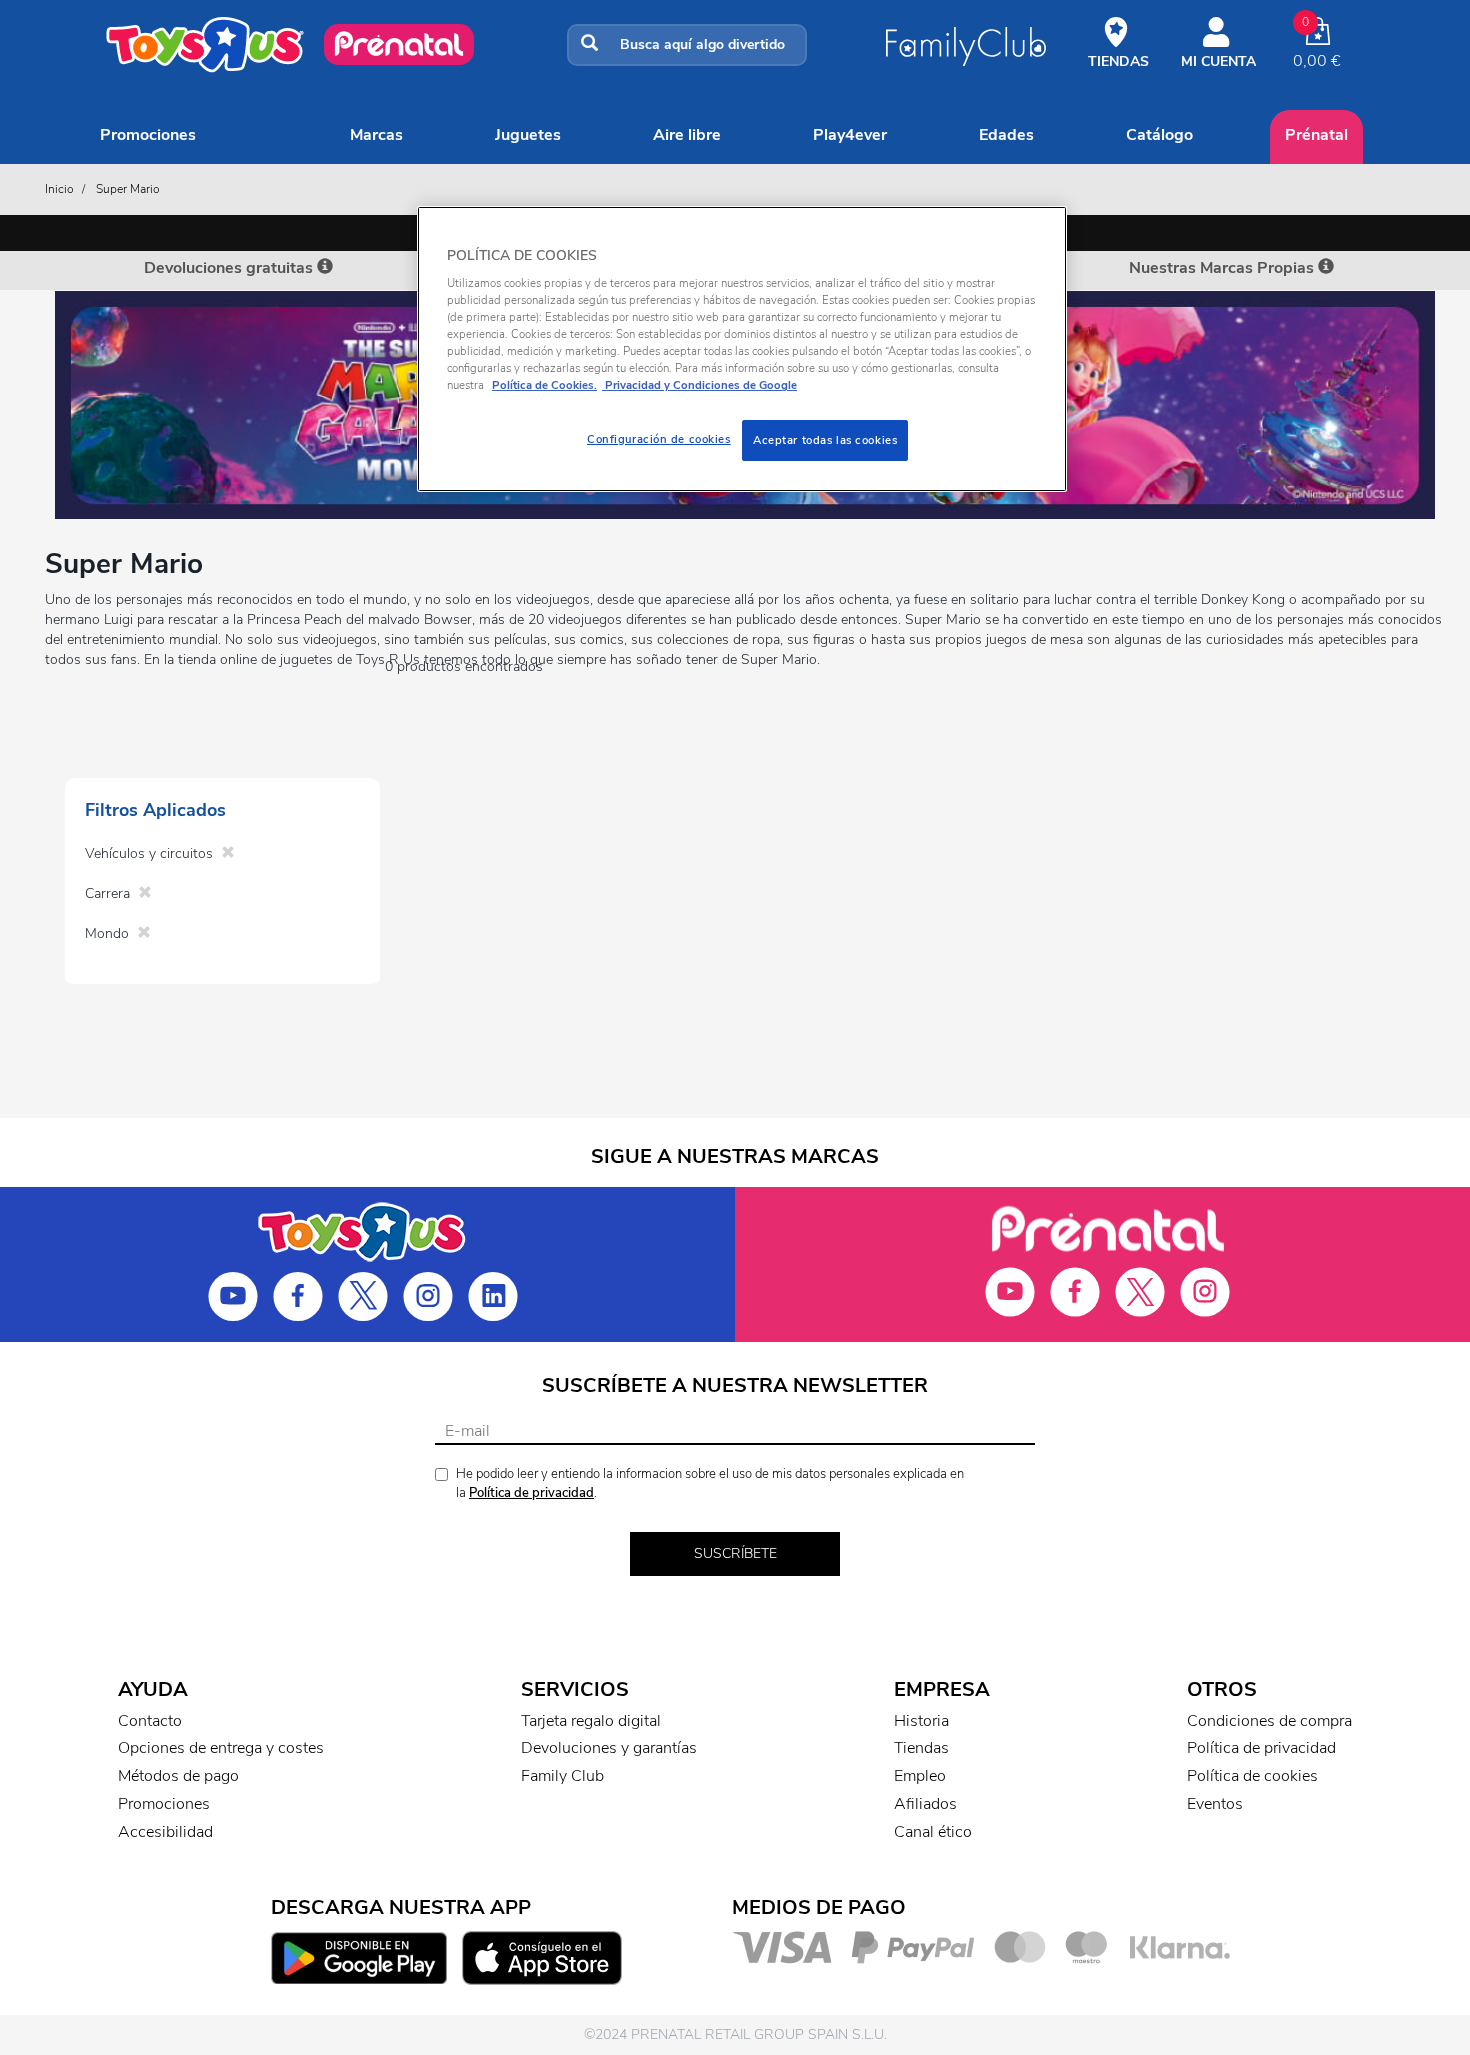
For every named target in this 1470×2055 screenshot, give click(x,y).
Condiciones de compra (1269, 1721)
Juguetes (528, 135)
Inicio (59, 189)
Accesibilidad (165, 1832)
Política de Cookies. (544, 385)
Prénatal (1316, 135)
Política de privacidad (531, 1493)
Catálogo (1159, 135)
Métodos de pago (178, 1776)
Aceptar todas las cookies (825, 440)
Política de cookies (1252, 1776)
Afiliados (925, 1804)
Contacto (150, 1721)
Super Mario (128, 189)
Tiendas (921, 1748)
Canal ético (933, 1832)
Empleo (920, 1776)
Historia (921, 1721)
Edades (1006, 135)
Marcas (376, 135)
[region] (742, 349)
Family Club (562, 1776)
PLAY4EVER (850, 135)
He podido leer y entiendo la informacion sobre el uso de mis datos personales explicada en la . (710, 1483)
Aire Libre (687, 135)
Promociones (148, 135)
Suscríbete (735, 1553)
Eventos (1215, 1804)
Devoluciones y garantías (609, 1748)
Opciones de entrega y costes (221, 1748)
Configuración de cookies (659, 439)
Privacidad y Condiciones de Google (699, 385)
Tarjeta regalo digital (591, 1721)
